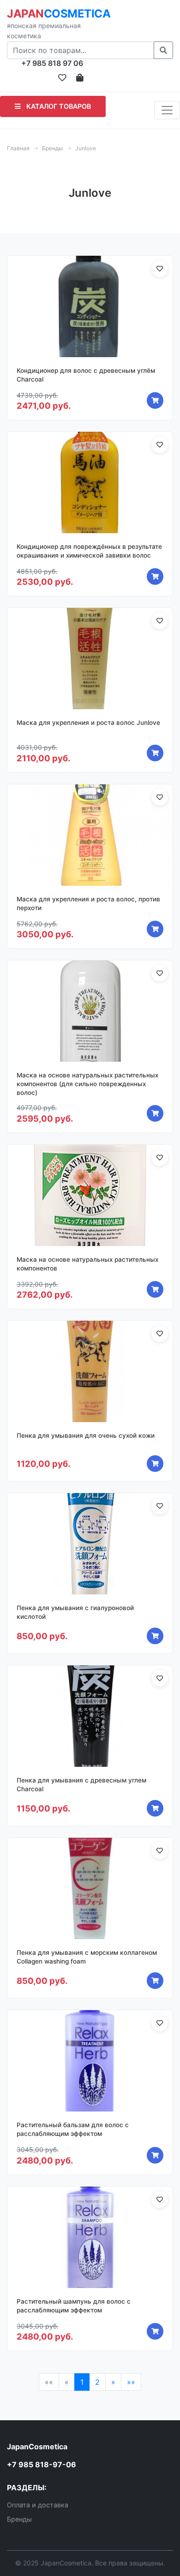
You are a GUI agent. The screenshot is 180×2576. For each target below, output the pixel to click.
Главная (18, 148)
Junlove (86, 148)
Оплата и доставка (38, 2505)
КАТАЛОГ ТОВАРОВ (58, 106)
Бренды (52, 148)
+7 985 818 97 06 (52, 63)
